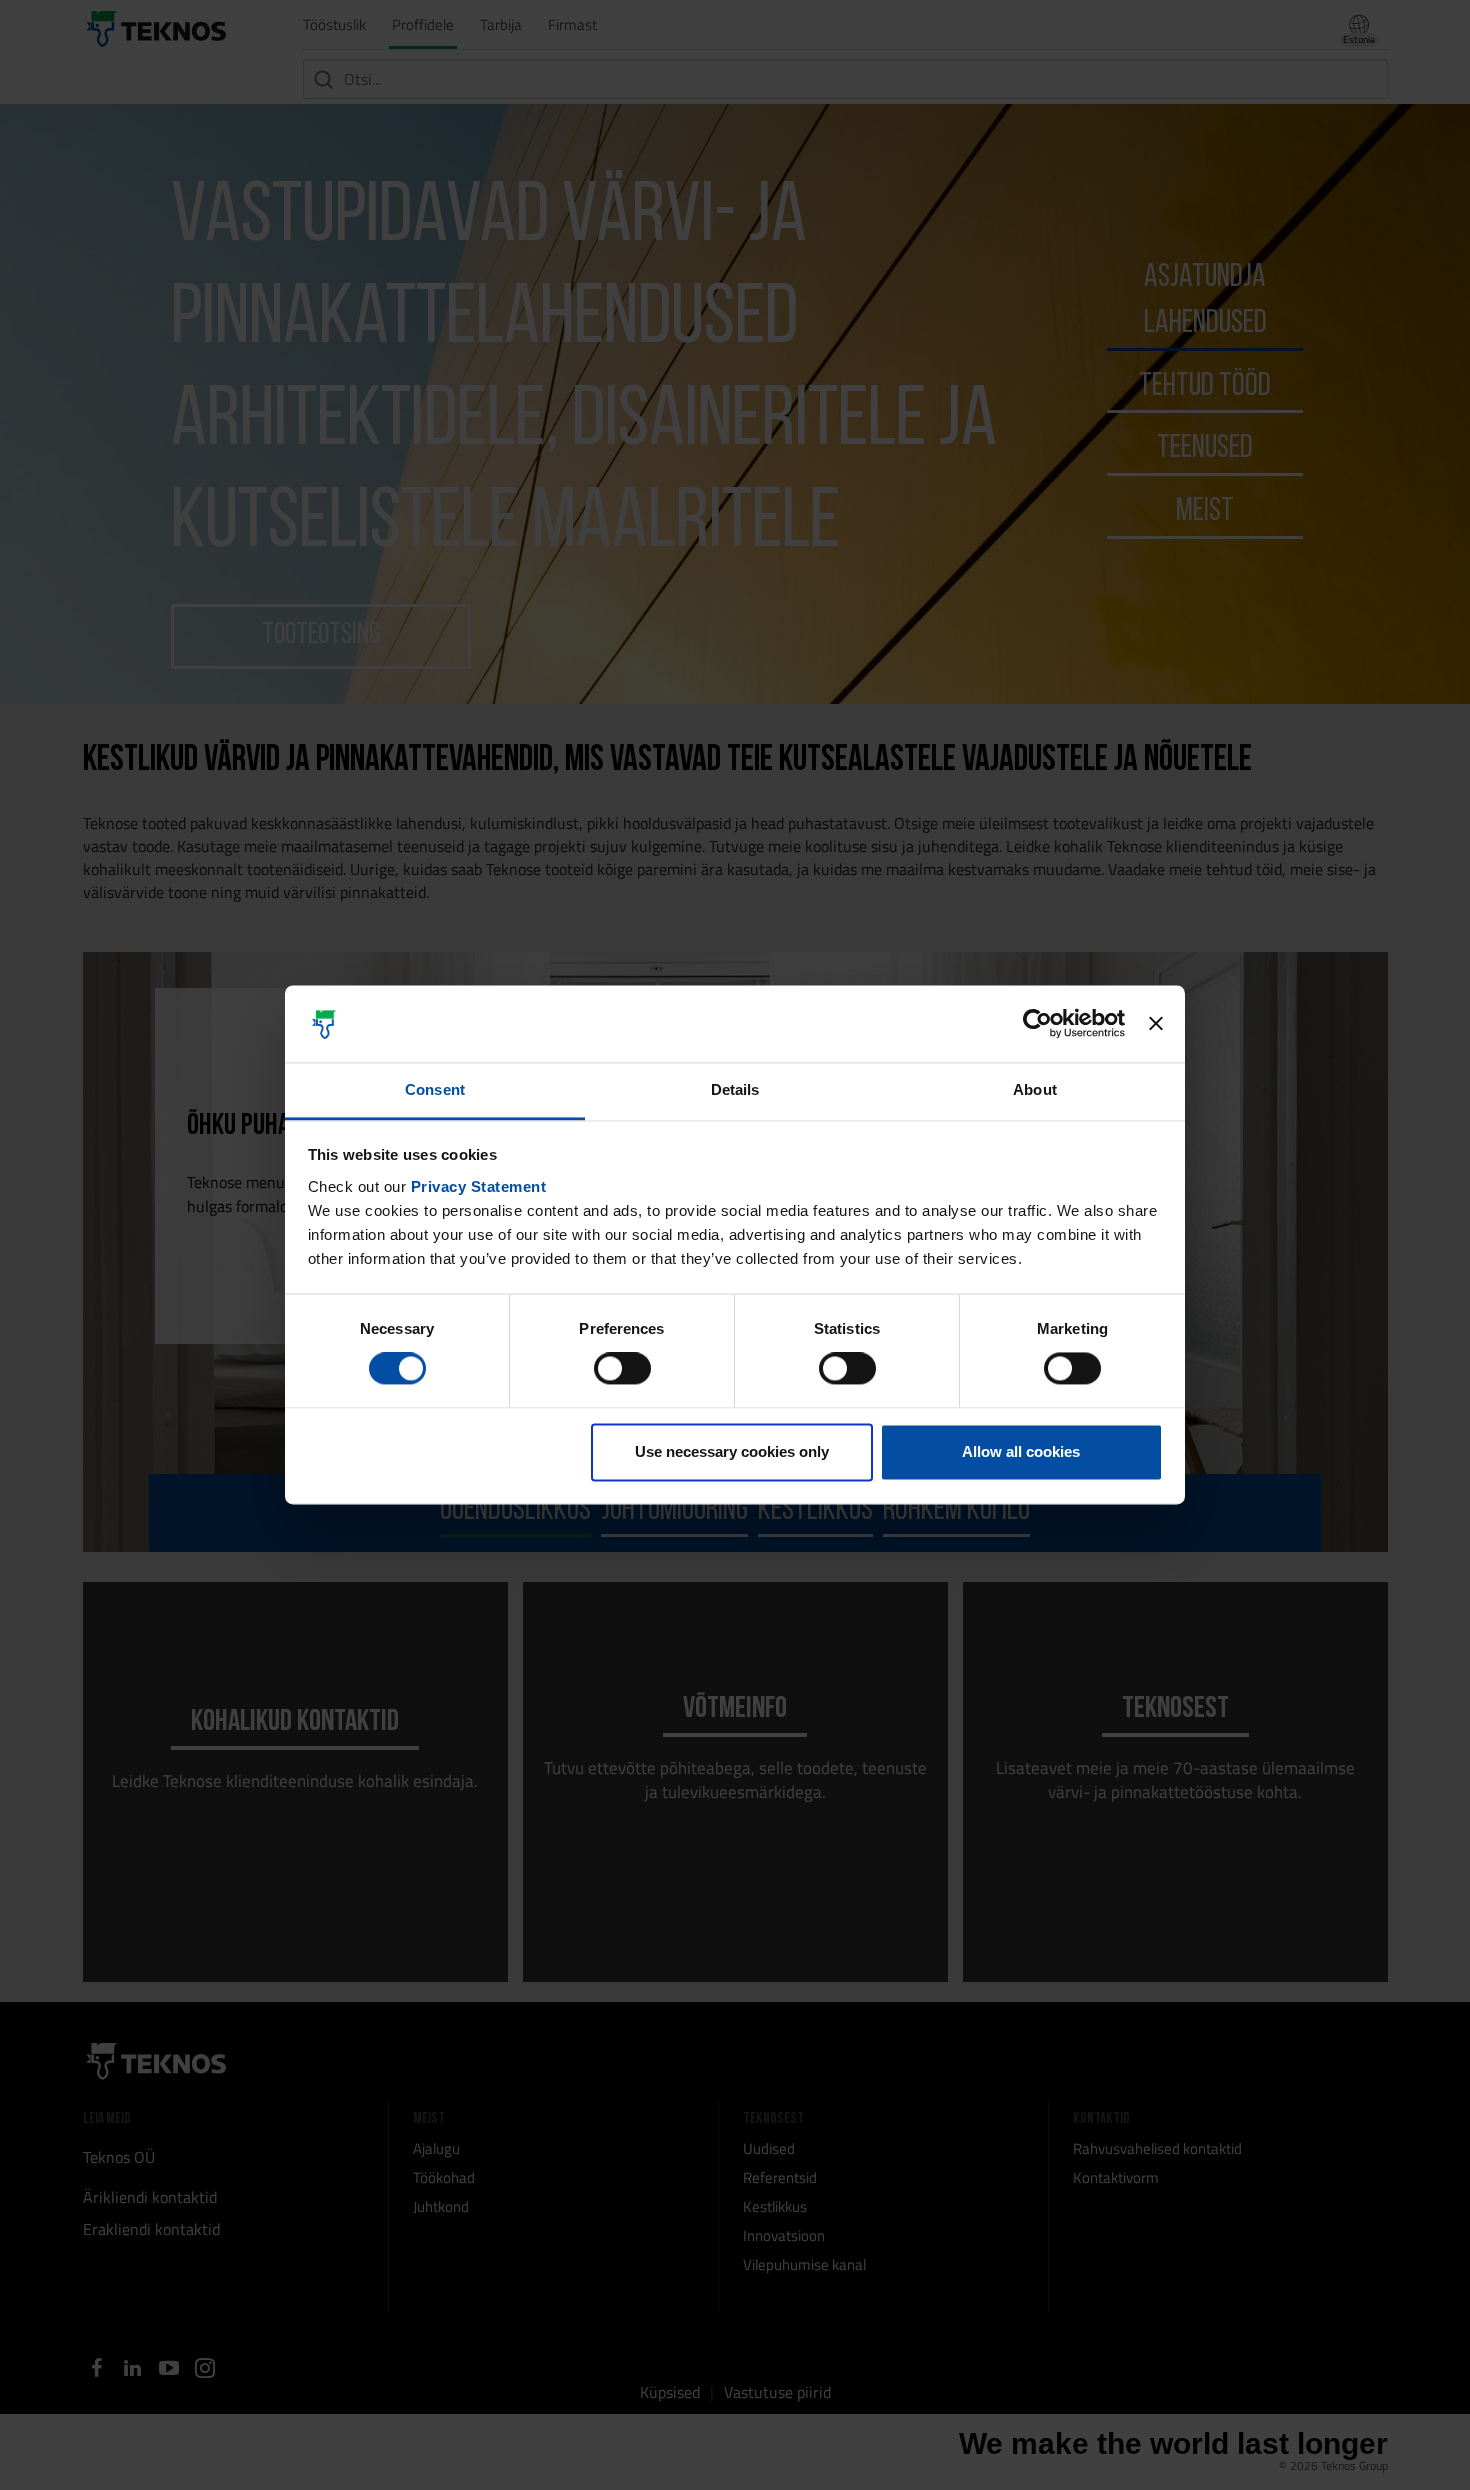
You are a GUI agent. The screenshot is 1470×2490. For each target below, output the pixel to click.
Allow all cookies (1021, 1451)
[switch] (622, 1369)
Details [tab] (735, 1089)
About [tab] (1035, 1089)
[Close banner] (1156, 1024)
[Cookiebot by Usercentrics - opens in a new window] (1037, 1024)
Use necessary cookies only (732, 1451)
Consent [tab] (435, 1089)
